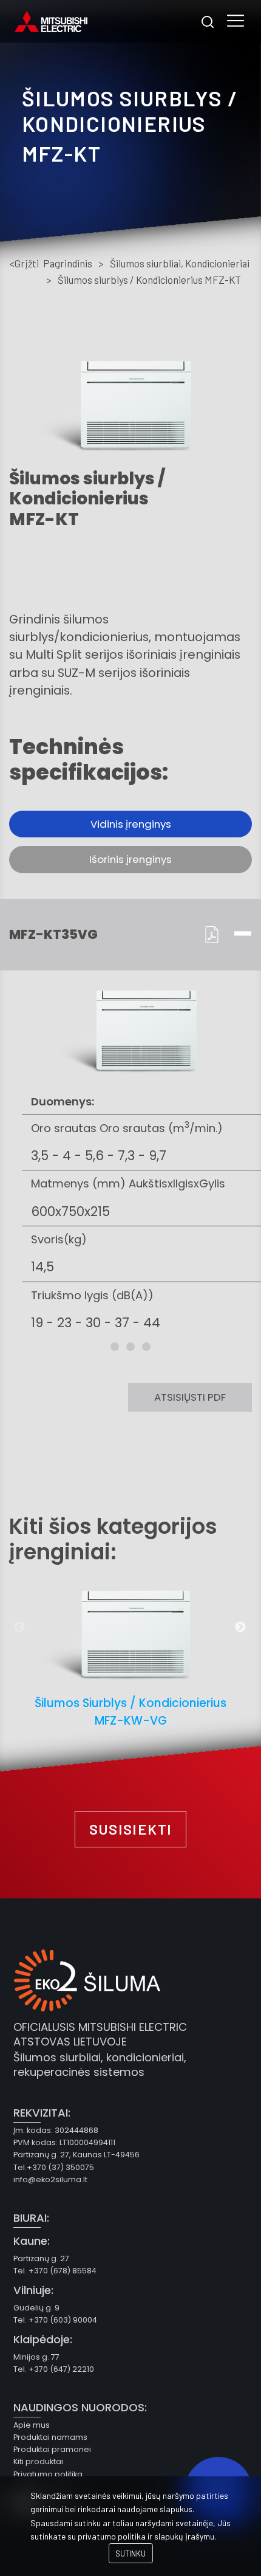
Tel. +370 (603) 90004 (55, 2320)
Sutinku (130, 2554)
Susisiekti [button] (131, 1829)
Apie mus (32, 2425)
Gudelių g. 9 (36, 2308)
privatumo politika (112, 2536)
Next (240, 1627)
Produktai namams (50, 2437)
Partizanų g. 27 (41, 2258)
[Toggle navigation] (236, 22)
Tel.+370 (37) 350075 (54, 2167)
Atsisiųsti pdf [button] (190, 1397)
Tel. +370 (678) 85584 (55, 2271)
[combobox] (207, 22)
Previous (19, 1627)
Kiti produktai (38, 2461)
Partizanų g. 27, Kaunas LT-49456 (76, 2155)
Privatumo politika (48, 2474)
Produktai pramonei (52, 2449)
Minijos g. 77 (36, 2357)
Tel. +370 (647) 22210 (54, 2369)
